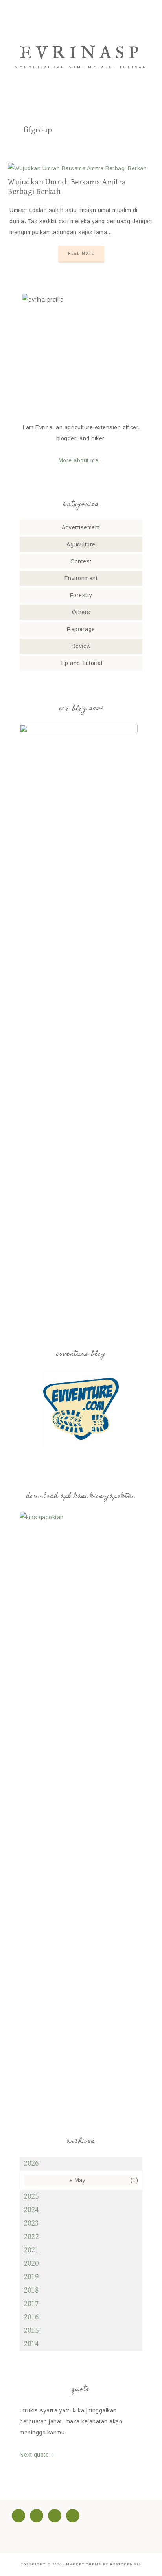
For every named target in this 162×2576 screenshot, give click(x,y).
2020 (31, 2264)
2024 (31, 2210)
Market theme (84, 2564)
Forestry (81, 595)
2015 (31, 2331)
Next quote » (37, 2455)
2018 (31, 2290)
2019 (31, 2277)
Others (81, 612)
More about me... (81, 460)
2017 (31, 2304)
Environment (81, 578)
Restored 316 (126, 2564)
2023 (31, 2223)
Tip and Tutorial (81, 663)
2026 (31, 2163)
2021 (31, 2250)
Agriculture (81, 544)
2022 (31, 2237)
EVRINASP (81, 53)
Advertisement (81, 527)
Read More (81, 253)
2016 (31, 2317)
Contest (81, 561)
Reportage (81, 629)
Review (81, 646)
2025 (31, 2197)
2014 (31, 2344)
